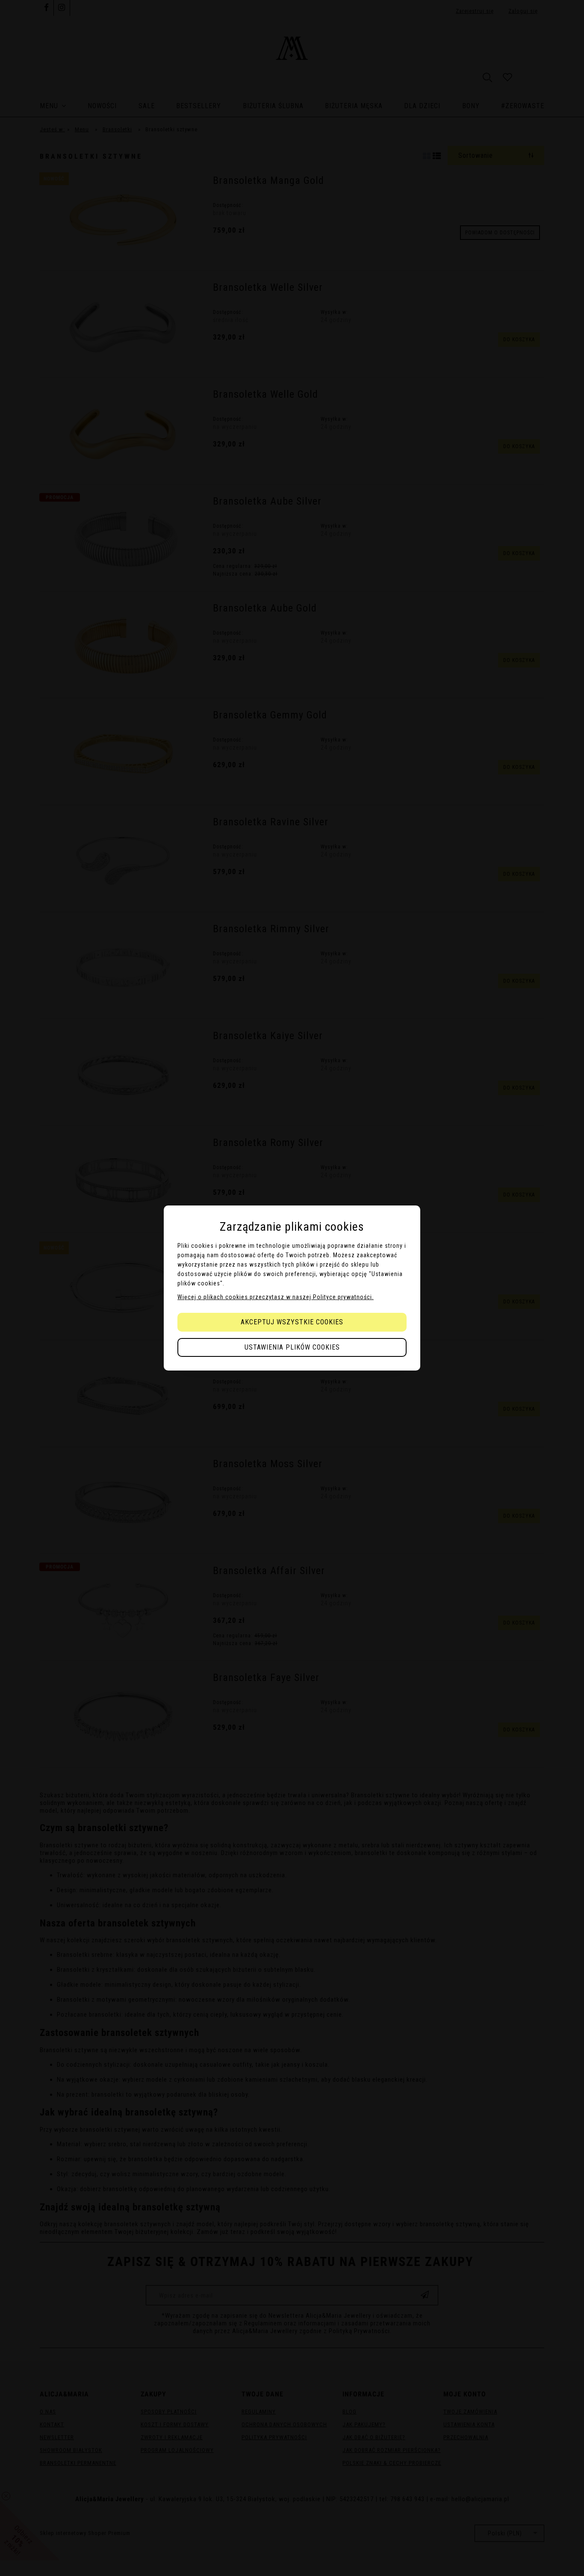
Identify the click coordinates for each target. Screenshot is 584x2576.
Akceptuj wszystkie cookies (292, 1322)
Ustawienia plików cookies (292, 1347)
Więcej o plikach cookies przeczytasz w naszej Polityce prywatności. (276, 1297)
